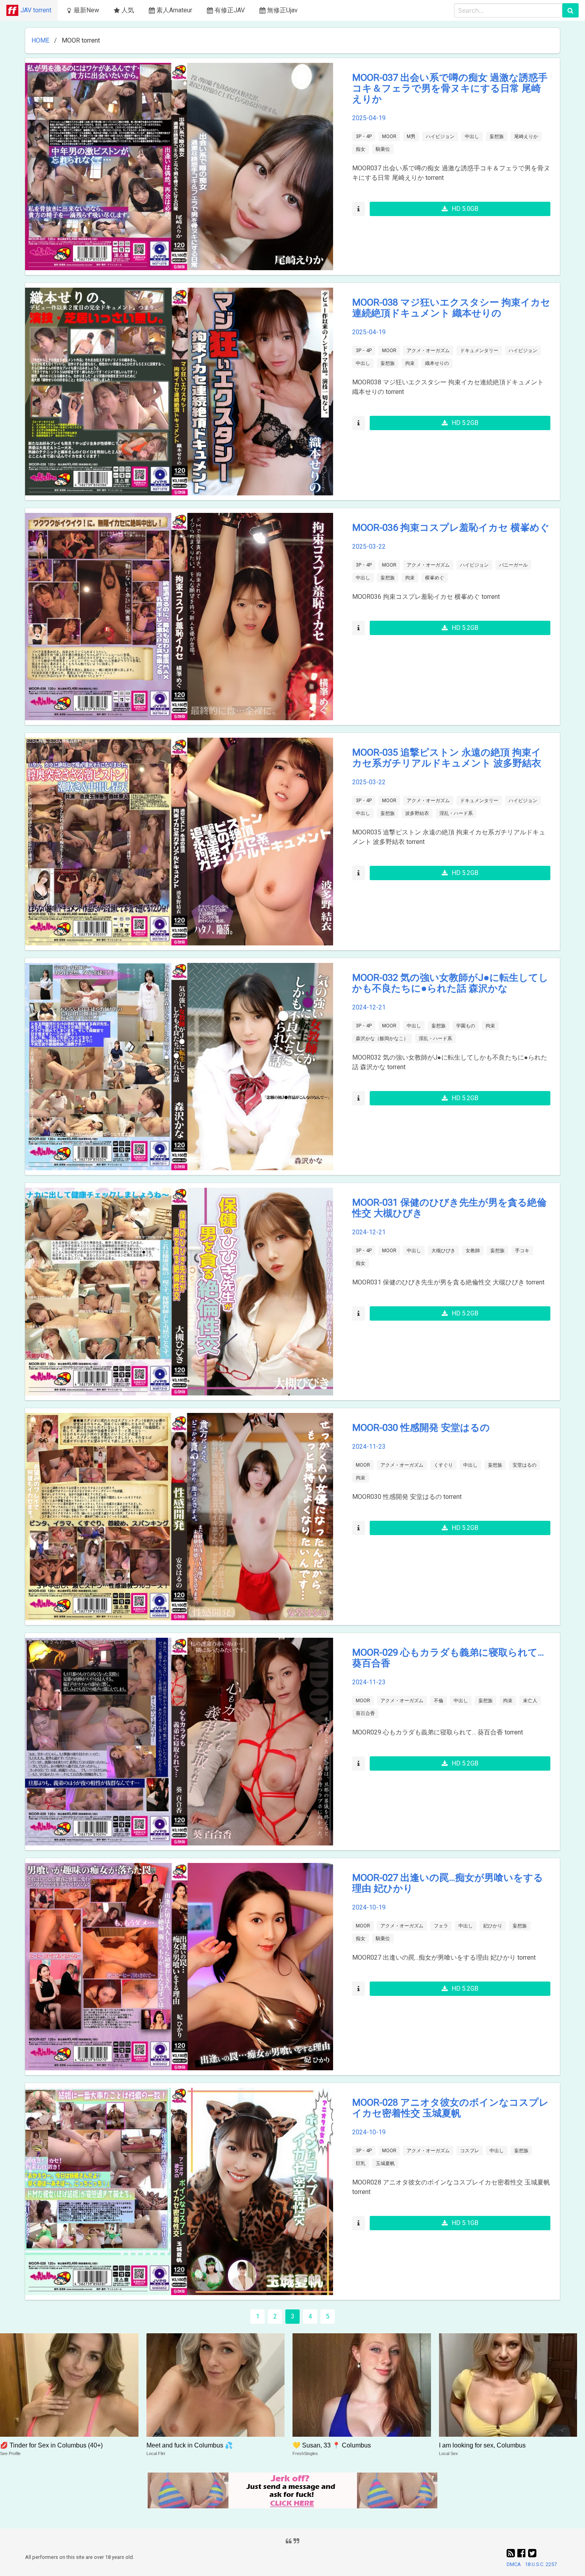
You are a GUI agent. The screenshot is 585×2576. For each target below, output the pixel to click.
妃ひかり (493, 1926)
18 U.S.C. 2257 (541, 2564)
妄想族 (497, 136)
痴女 (361, 149)
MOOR (389, 136)
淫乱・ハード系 (456, 813)
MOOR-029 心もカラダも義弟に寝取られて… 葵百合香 (448, 1658)
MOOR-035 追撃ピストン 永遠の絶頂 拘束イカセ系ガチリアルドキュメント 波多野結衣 (447, 758)
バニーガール (513, 565)
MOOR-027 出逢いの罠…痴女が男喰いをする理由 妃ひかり (448, 1883)
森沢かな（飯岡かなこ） (382, 1039)
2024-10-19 (369, 1907)
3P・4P (364, 136)
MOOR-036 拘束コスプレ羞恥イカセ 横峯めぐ (451, 528)
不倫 (439, 1701)
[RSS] (512, 2553)
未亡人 (530, 1701)
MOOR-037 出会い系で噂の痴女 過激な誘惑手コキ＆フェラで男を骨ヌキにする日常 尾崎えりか (450, 88)
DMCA (514, 2564)
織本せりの (437, 363)
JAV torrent (36, 10)
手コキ (522, 1251)
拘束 (410, 363)
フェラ (441, 1926)
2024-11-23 (369, 1447)
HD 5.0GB (465, 209)
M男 (411, 136)
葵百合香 (365, 1713)
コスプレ (470, 2151)
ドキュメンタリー (479, 351)
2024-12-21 (369, 1007)
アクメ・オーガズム (428, 351)
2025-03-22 (369, 547)
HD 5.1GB (465, 2223)
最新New (86, 10)
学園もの (466, 1026)
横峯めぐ (435, 578)
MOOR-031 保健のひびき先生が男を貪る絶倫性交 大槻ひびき (449, 1208)
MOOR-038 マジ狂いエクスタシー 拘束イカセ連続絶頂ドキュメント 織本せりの (451, 308)
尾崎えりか (526, 136)
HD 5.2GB (465, 423)
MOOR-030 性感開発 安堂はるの (421, 1428)
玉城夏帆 (385, 2163)
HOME (40, 40)
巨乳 (361, 2163)
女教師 (473, 1251)
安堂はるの (525, 1465)
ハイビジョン (440, 136)
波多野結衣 (417, 813)
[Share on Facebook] (523, 2553)
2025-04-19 (369, 118)
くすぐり (443, 1465)
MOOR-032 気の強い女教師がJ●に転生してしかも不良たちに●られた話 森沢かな (450, 983)
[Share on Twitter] (532, 2553)
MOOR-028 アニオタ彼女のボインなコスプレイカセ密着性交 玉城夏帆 (450, 2108)
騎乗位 (383, 149)
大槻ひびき (443, 1251)
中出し (472, 136)
